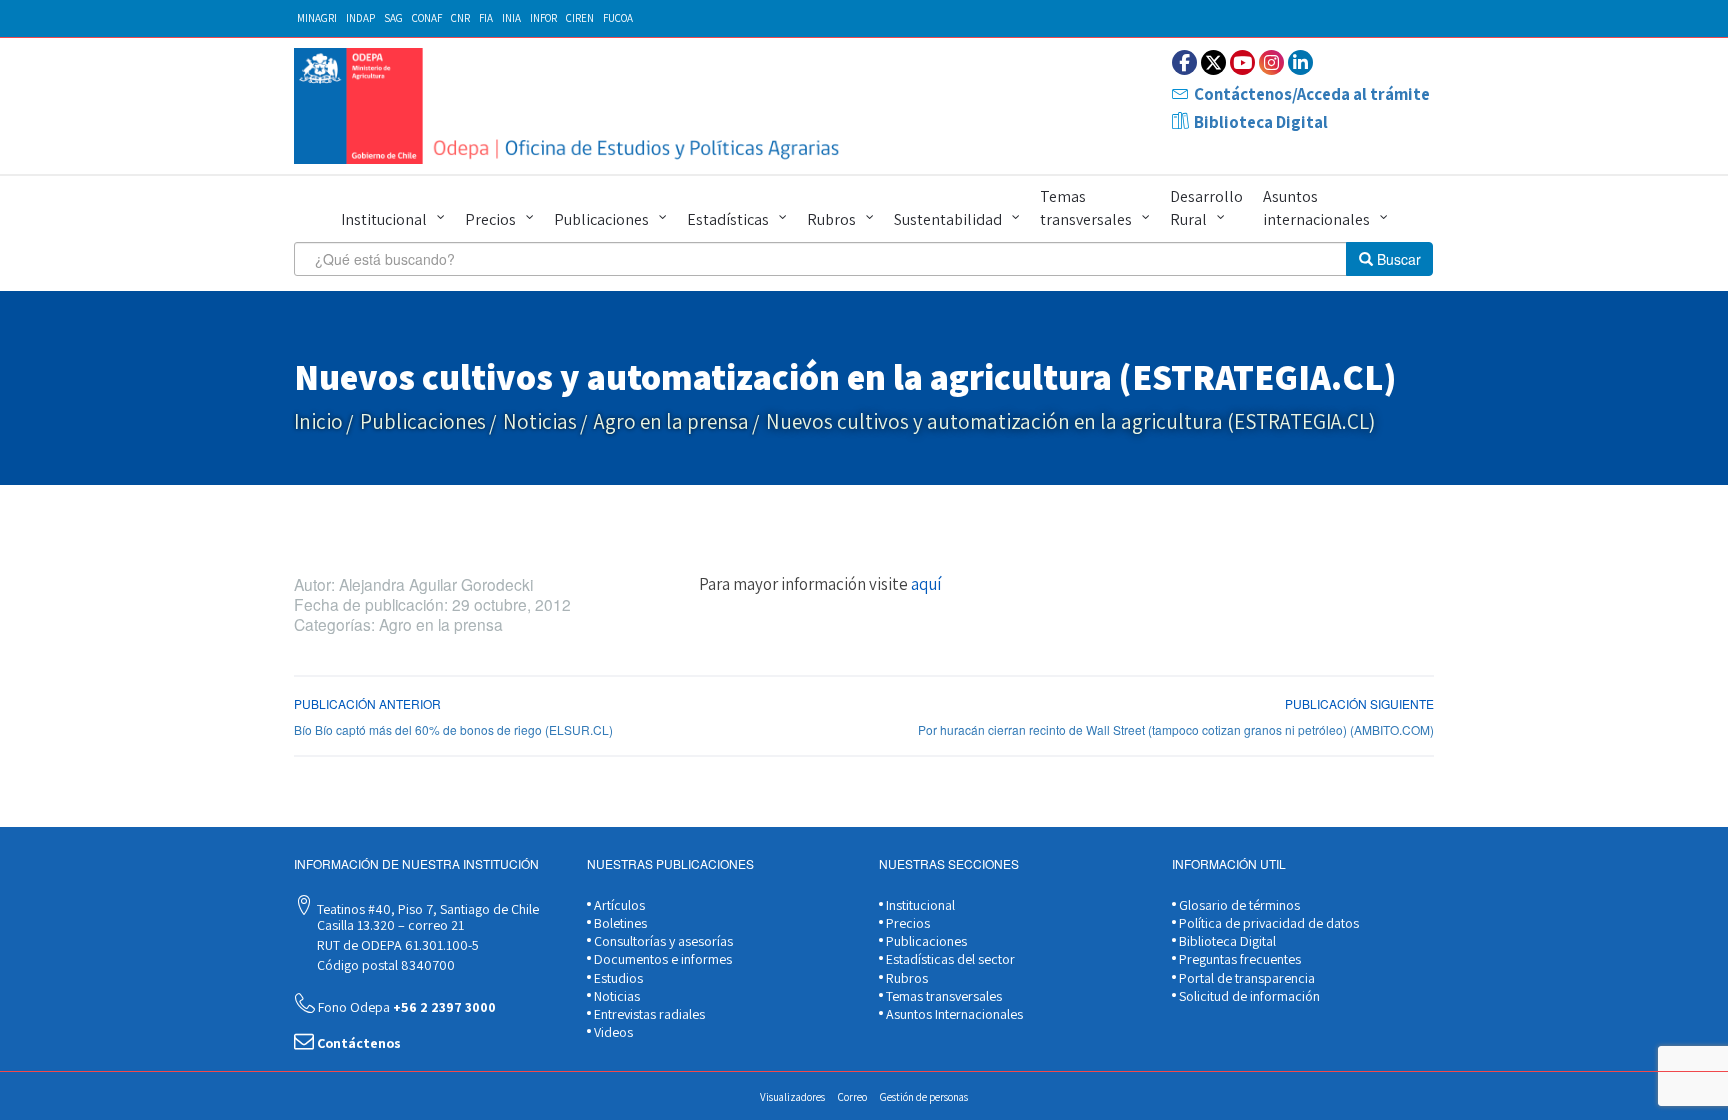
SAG (393, 18)
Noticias (540, 421)
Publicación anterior (367, 703)
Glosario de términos (1238, 905)
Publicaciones (601, 219)
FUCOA (618, 18)
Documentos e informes (661, 959)
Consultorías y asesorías (662, 941)
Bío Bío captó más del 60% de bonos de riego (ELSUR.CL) (453, 729)
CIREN (580, 18)
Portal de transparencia (1245, 978)
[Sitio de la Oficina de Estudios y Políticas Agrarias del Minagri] (571, 106)
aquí (926, 584)
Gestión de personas (924, 1097)
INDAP (360, 18)
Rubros (831, 219)
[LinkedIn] (1300, 62)
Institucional (384, 219)
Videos (612, 1032)
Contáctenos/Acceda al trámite (1312, 94)
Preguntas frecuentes (1238, 959)
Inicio (318, 421)
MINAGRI (317, 18)
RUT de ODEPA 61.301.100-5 (396, 945)
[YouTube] (1242, 62)
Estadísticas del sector (949, 959)
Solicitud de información (1248, 996)
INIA (511, 18)
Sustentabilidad (948, 219)
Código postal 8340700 (384, 965)
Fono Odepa (405, 1007)
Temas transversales (1086, 208)
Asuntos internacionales (1316, 208)
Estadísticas (728, 219)
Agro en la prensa (671, 421)
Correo (852, 1097)
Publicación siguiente (1359, 703)
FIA (486, 18)
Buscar (1397, 259)
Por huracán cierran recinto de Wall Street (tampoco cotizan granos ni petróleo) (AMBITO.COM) (1176, 729)
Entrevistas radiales (648, 1014)
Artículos (618, 905)
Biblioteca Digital (1261, 122)
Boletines (619, 923)
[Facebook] (1184, 62)
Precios (490, 219)
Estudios (617, 978)
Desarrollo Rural (1206, 208)
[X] (1213, 62)
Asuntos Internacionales (953, 1014)
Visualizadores (792, 1097)
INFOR (543, 18)
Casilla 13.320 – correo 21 (389, 925)
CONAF (427, 18)
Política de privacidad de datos (1267, 923)
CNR (460, 18)
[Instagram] (1271, 62)
